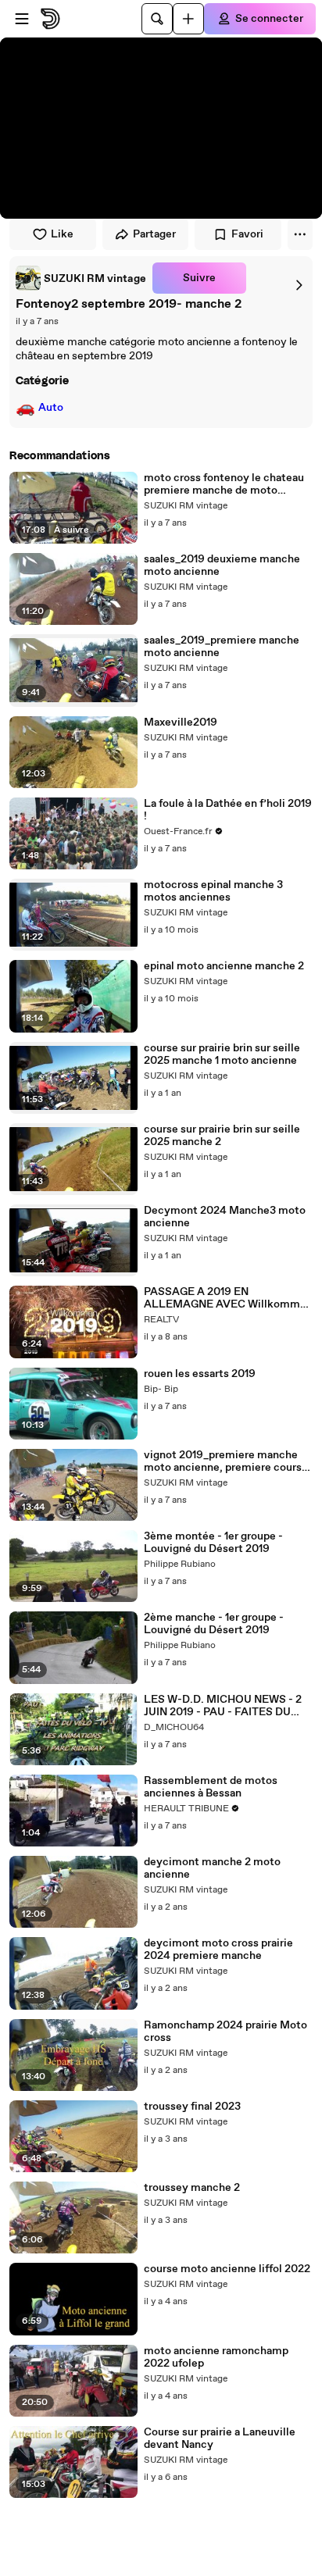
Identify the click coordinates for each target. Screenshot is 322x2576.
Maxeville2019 (181, 722)
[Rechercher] (157, 19)
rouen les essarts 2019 (200, 1374)
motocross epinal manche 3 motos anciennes (213, 891)
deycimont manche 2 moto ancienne (212, 1868)
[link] (81, 278)
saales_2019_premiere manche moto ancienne (222, 647)
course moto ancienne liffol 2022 (227, 2269)
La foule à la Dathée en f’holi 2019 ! (228, 810)
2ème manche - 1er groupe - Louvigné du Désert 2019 (214, 1624)
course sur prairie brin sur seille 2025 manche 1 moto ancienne (222, 1054)
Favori (247, 234)
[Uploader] (188, 19)
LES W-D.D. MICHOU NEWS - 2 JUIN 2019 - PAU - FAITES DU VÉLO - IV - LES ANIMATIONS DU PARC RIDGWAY (223, 1706)
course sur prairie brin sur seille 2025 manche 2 (222, 1136)
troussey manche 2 (192, 2188)
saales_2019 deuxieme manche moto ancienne (222, 566)
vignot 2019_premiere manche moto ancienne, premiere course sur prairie (226, 1461)
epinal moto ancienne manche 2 (224, 966)
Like (62, 234)
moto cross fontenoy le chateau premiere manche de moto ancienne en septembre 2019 (224, 484)
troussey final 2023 (192, 2107)
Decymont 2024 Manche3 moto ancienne (225, 1217)
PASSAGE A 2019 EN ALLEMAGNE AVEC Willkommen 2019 (228, 1298)
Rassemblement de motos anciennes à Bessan (211, 1787)
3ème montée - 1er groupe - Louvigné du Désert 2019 (213, 1543)
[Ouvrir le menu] (22, 19)
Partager (154, 234)
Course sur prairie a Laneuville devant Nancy (220, 2439)
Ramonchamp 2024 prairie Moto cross (225, 2032)
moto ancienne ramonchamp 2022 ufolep (216, 2357)
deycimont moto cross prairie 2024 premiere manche (218, 1950)
